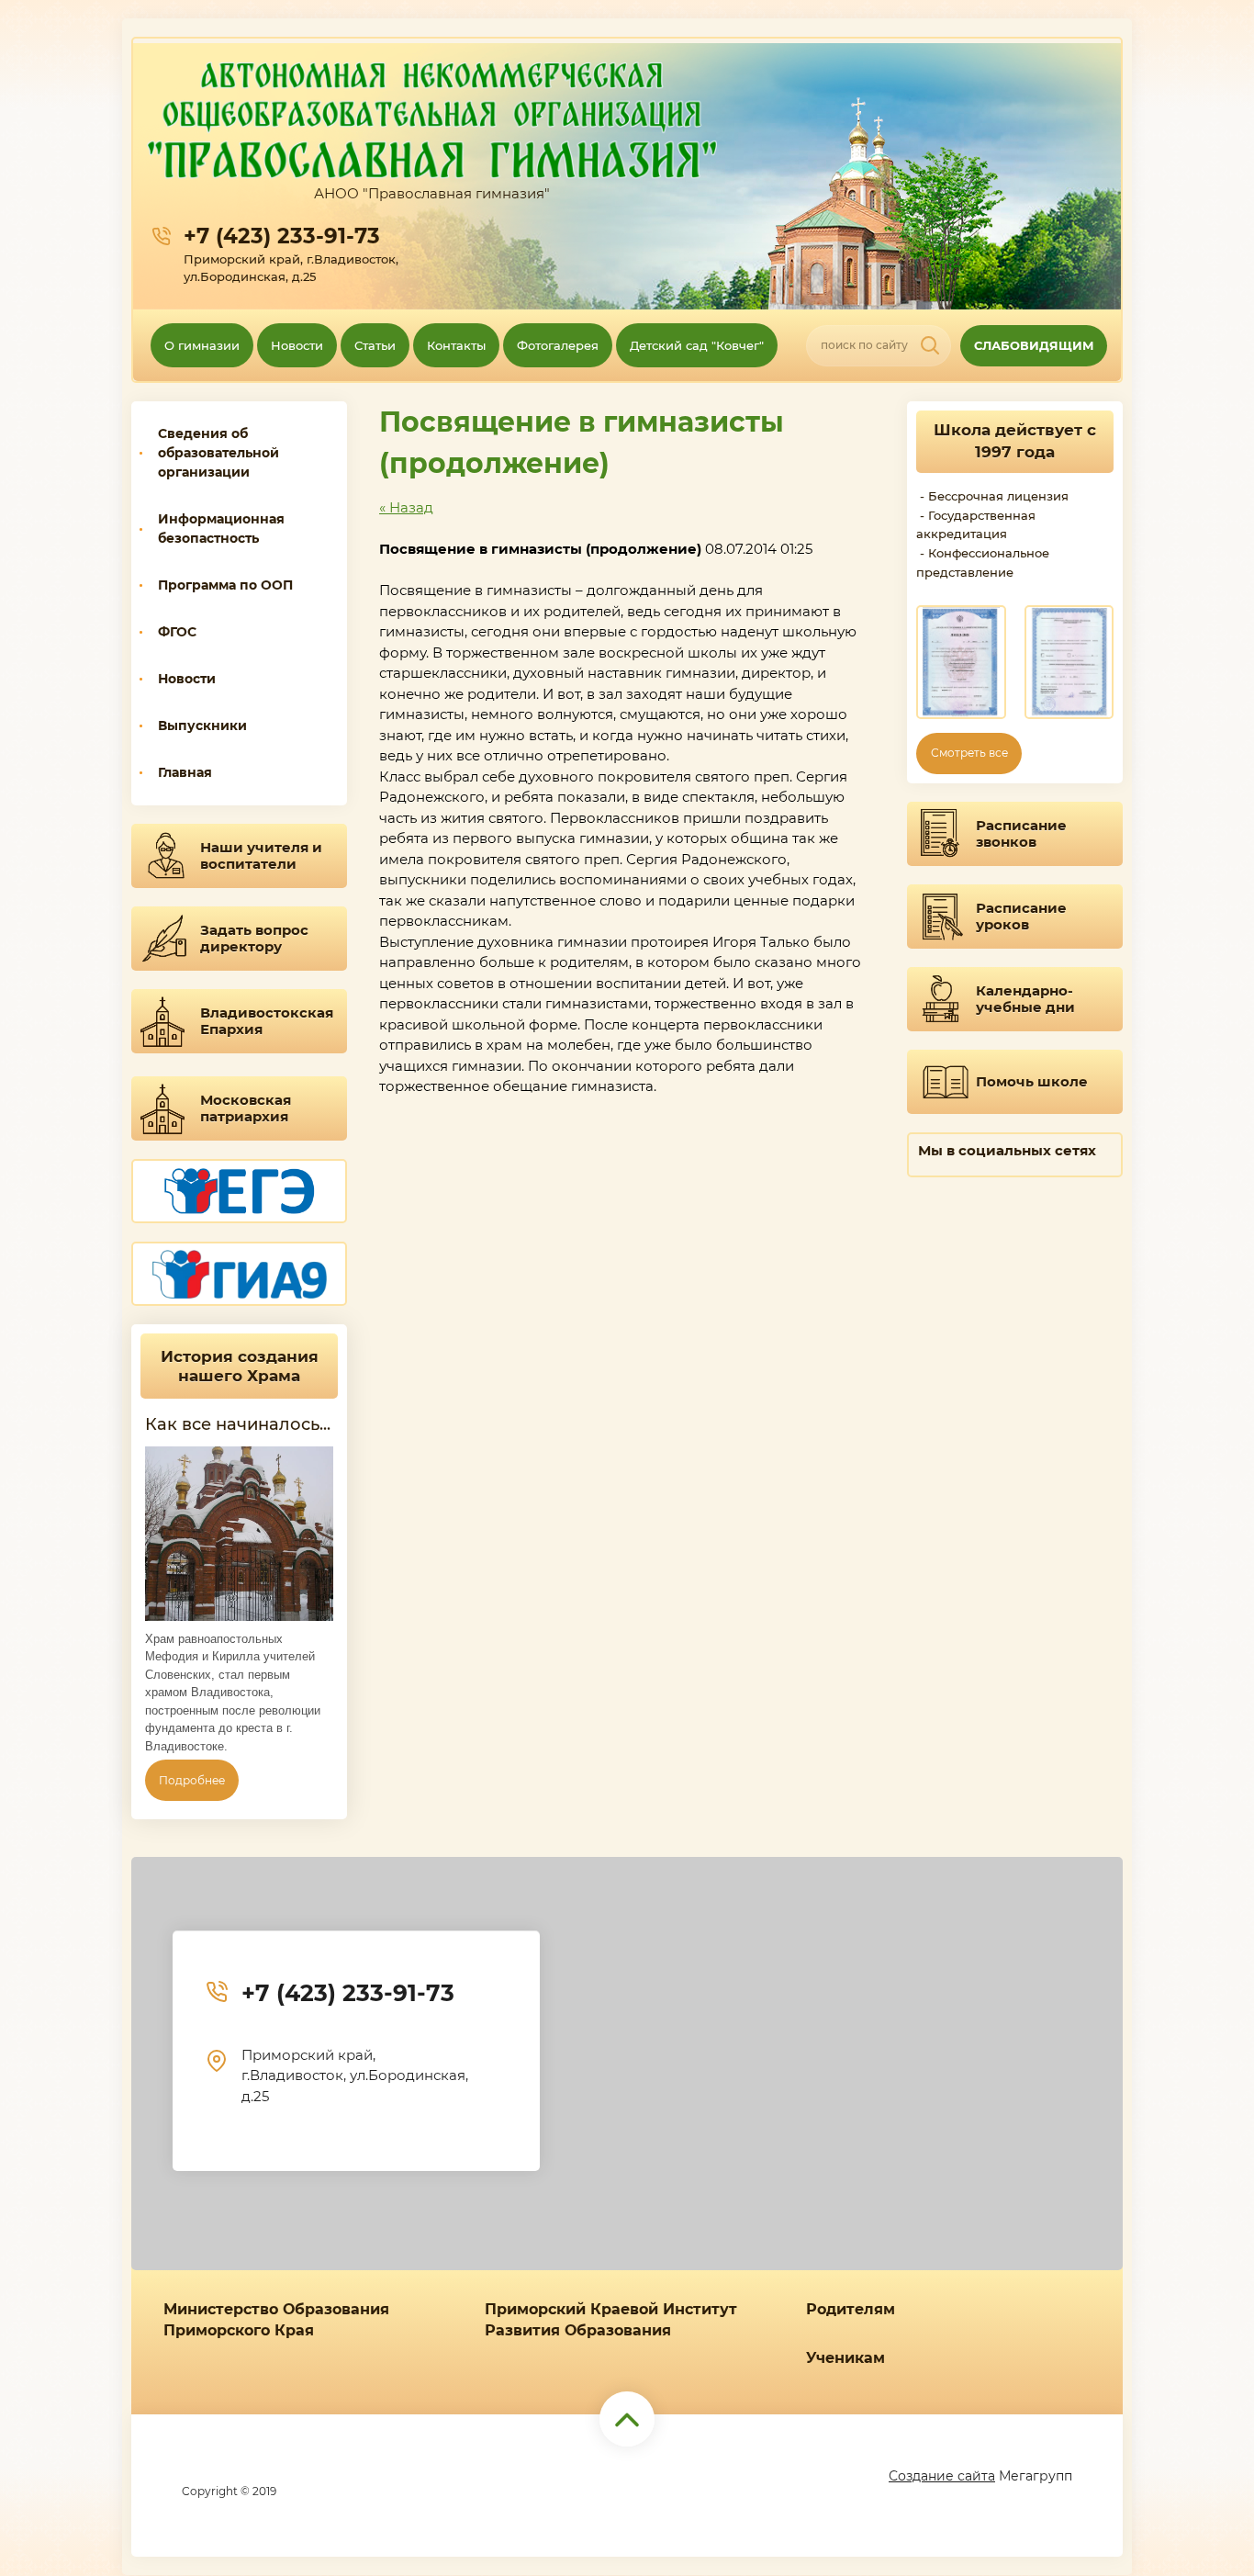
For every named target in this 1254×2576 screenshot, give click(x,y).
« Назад (406, 507)
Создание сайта (942, 2476)
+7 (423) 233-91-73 (282, 236)
